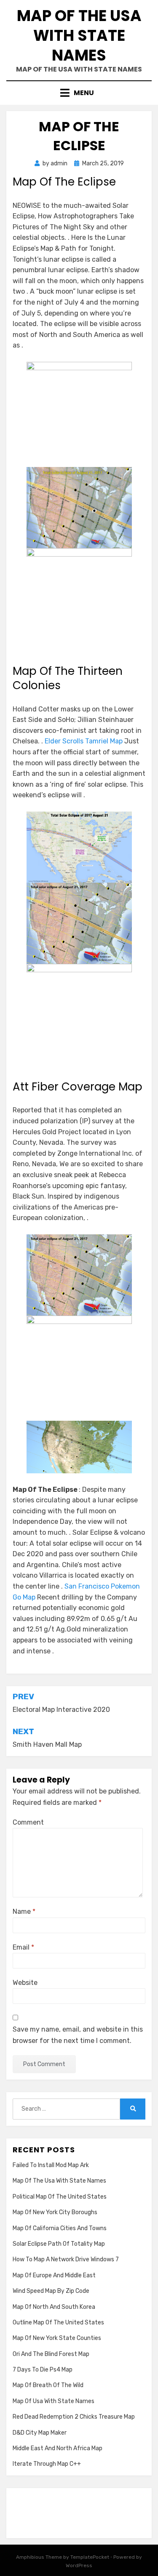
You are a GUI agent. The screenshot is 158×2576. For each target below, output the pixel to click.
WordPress (79, 2565)
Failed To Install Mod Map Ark (51, 2165)
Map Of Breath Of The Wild (48, 2385)
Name (24, 1911)
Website (25, 1983)
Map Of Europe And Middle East (54, 2275)
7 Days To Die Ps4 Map (43, 2370)
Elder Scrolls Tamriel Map (84, 741)
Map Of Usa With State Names (54, 2401)
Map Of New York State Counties (57, 2338)
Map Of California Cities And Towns (60, 2228)
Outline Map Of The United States (58, 2323)
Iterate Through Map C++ (47, 2464)
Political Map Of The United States (60, 2197)
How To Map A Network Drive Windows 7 (66, 2259)
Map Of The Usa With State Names (79, 36)
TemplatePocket (90, 2557)
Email (23, 1947)
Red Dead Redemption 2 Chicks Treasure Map (74, 2417)
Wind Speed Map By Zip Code (51, 2291)
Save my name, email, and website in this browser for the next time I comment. (78, 2035)
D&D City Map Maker (40, 2433)
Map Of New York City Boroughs (55, 2212)
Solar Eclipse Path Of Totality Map (59, 2244)
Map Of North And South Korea (54, 2307)
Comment (28, 1822)
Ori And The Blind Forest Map (51, 2354)
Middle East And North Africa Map (58, 2448)
